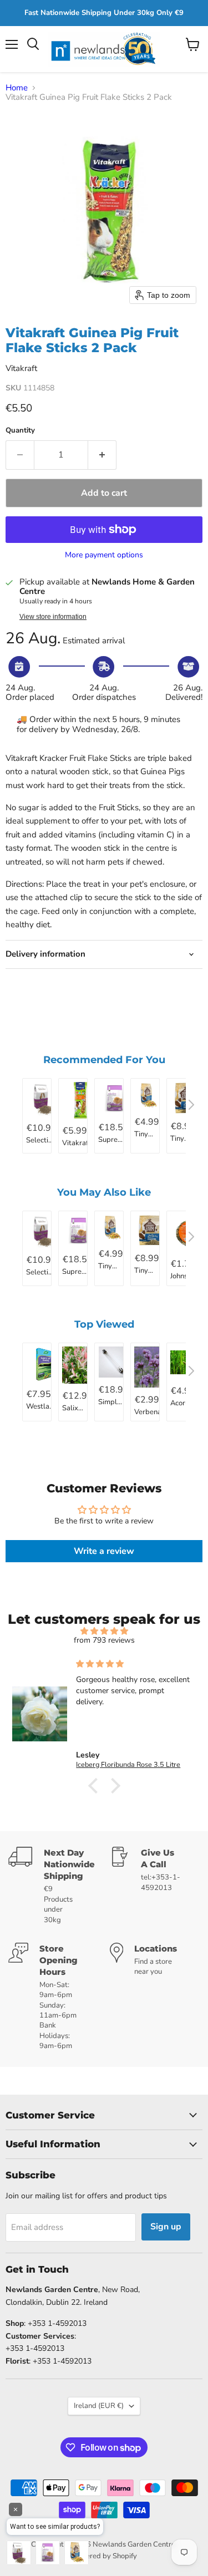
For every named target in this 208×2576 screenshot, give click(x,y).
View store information (53, 617)
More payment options (104, 555)
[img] (104, 1631)
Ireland (99, 2406)
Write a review (104, 1551)
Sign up (166, 2227)
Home (17, 88)
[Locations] (155, 1997)
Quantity (20, 431)
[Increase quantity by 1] (102, 455)
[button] (95, 1786)
